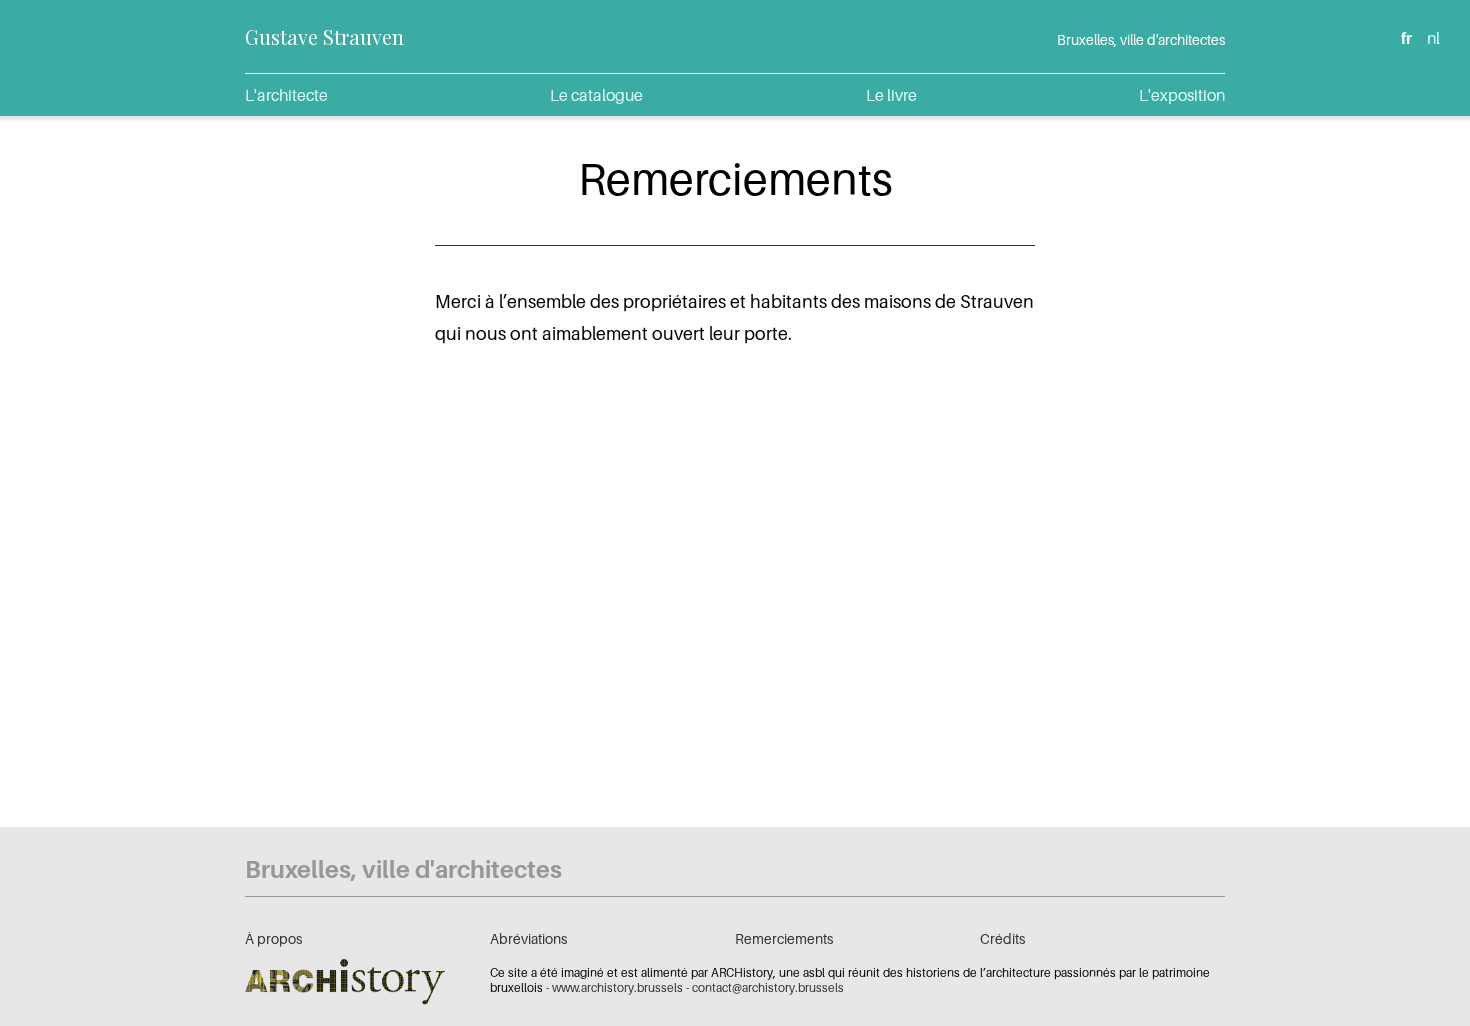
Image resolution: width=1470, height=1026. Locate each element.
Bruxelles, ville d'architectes (1141, 39)
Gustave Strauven (324, 36)
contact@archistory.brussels (768, 987)
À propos (273, 938)
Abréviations (528, 938)
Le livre (891, 95)
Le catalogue (596, 95)
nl (1433, 38)
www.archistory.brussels (617, 987)
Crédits (1002, 938)
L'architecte (286, 95)
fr (1406, 38)
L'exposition (1182, 95)
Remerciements (784, 938)
